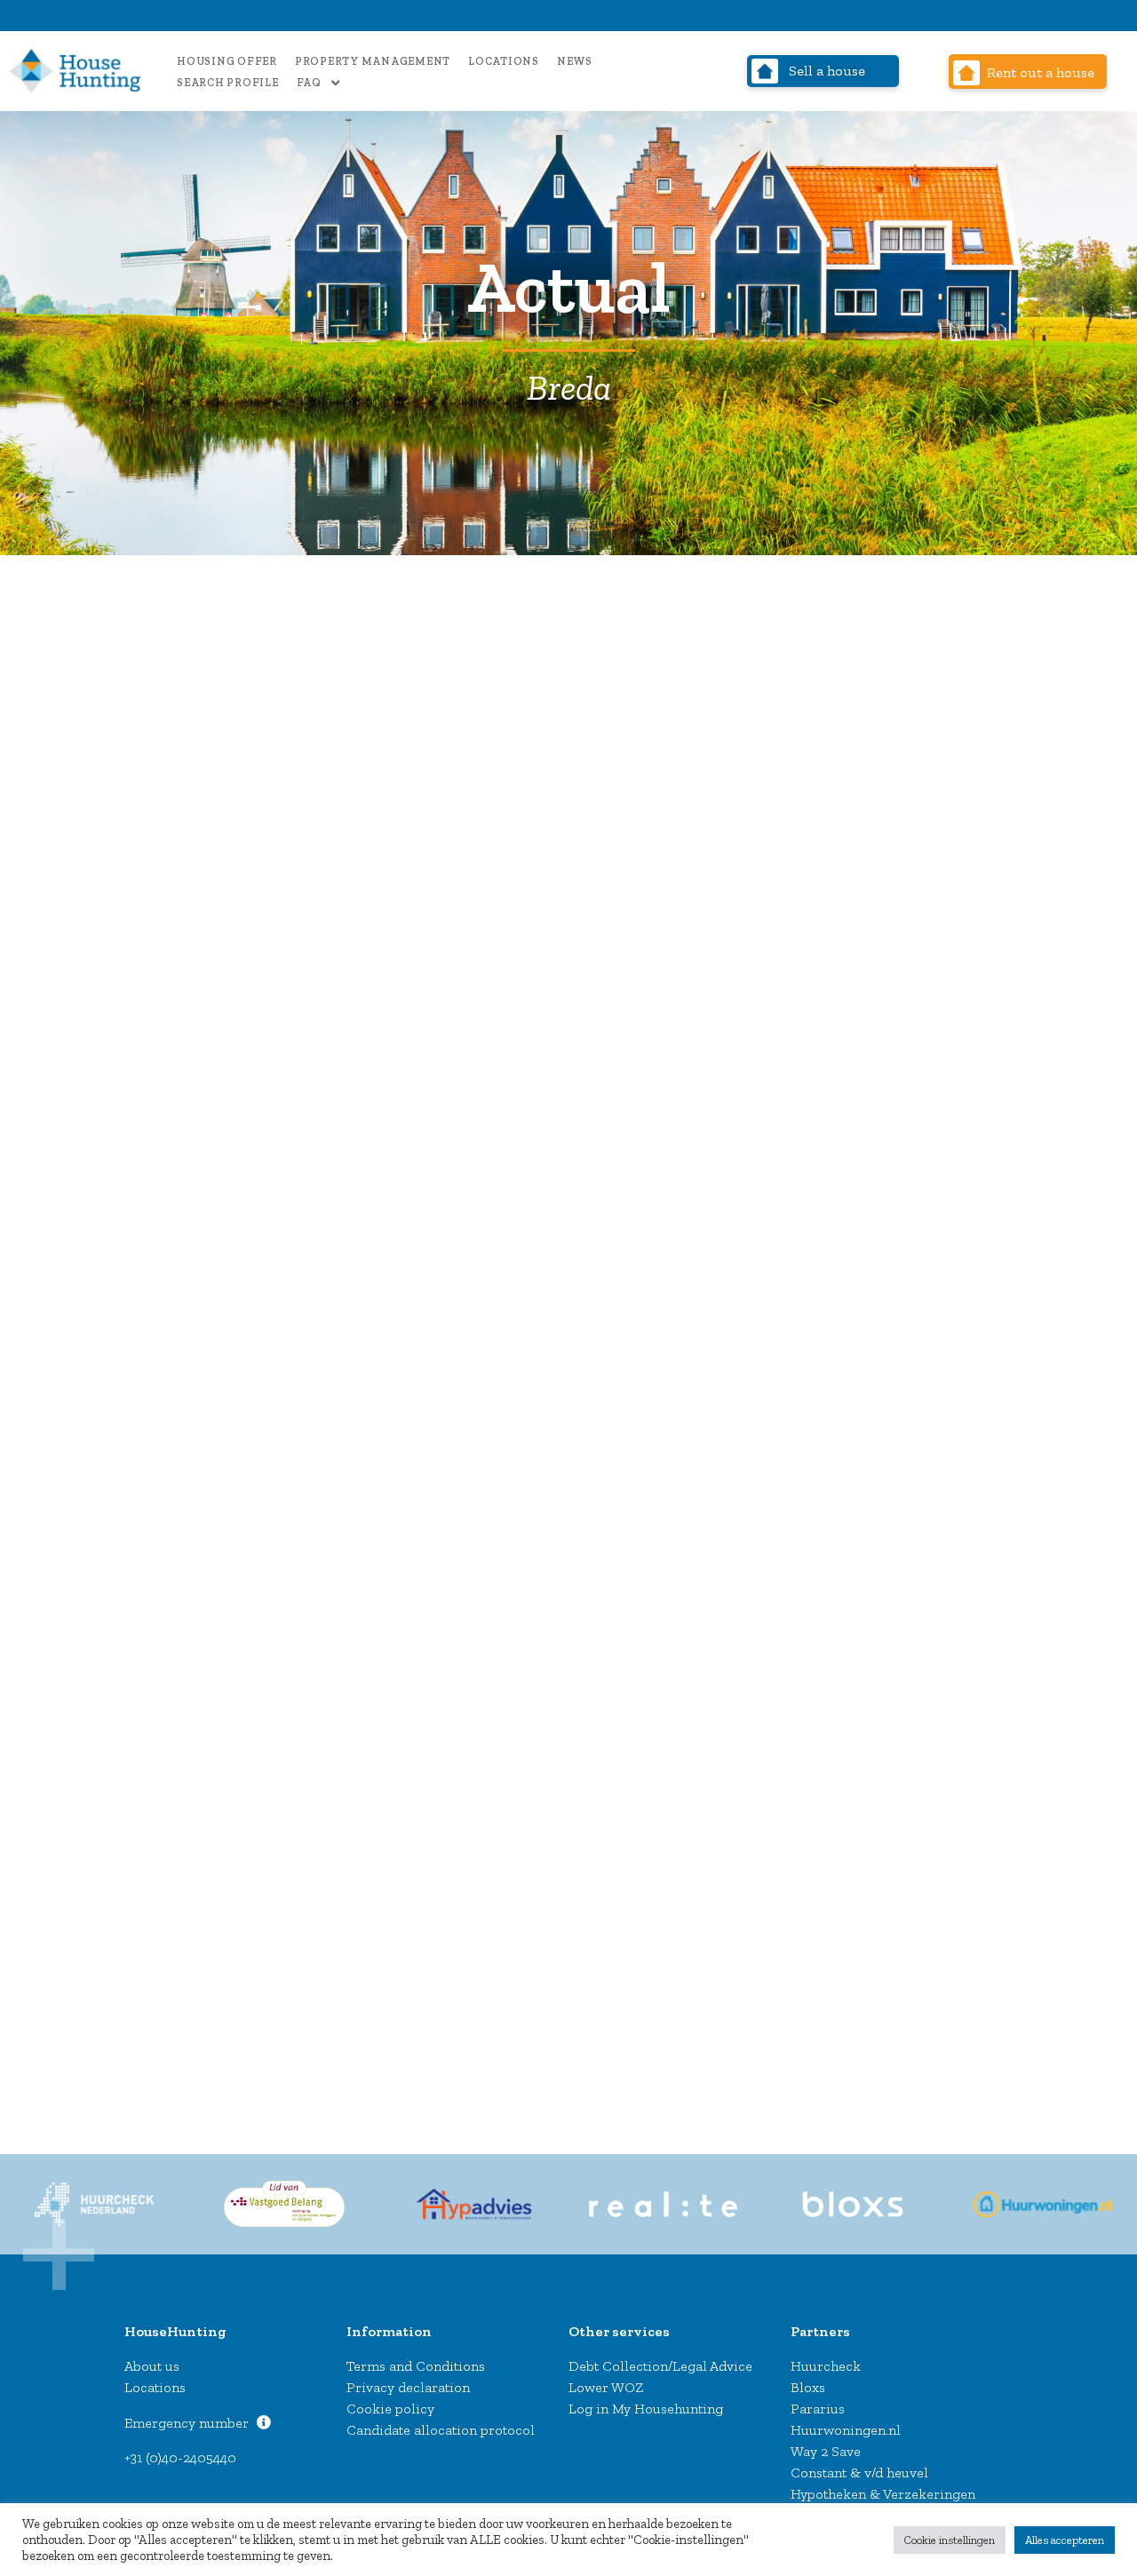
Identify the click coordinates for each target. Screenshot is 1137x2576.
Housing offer (227, 61)
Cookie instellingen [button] (950, 2540)
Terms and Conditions (416, 2366)
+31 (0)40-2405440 (180, 2457)
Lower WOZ (606, 2387)
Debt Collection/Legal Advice (660, 2366)
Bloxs (808, 2387)
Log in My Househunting (646, 2409)
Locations (504, 61)
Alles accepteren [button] (1065, 2540)
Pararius (818, 2409)
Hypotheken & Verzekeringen (883, 2494)
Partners (820, 2331)
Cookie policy (390, 2409)
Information (389, 2331)
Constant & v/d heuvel (859, 2473)
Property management (373, 61)
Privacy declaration (408, 2387)
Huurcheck (826, 2366)
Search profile (228, 83)
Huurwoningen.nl (846, 2430)
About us (152, 2366)
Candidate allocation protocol (441, 2430)
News (575, 61)
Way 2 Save (826, 2451)
